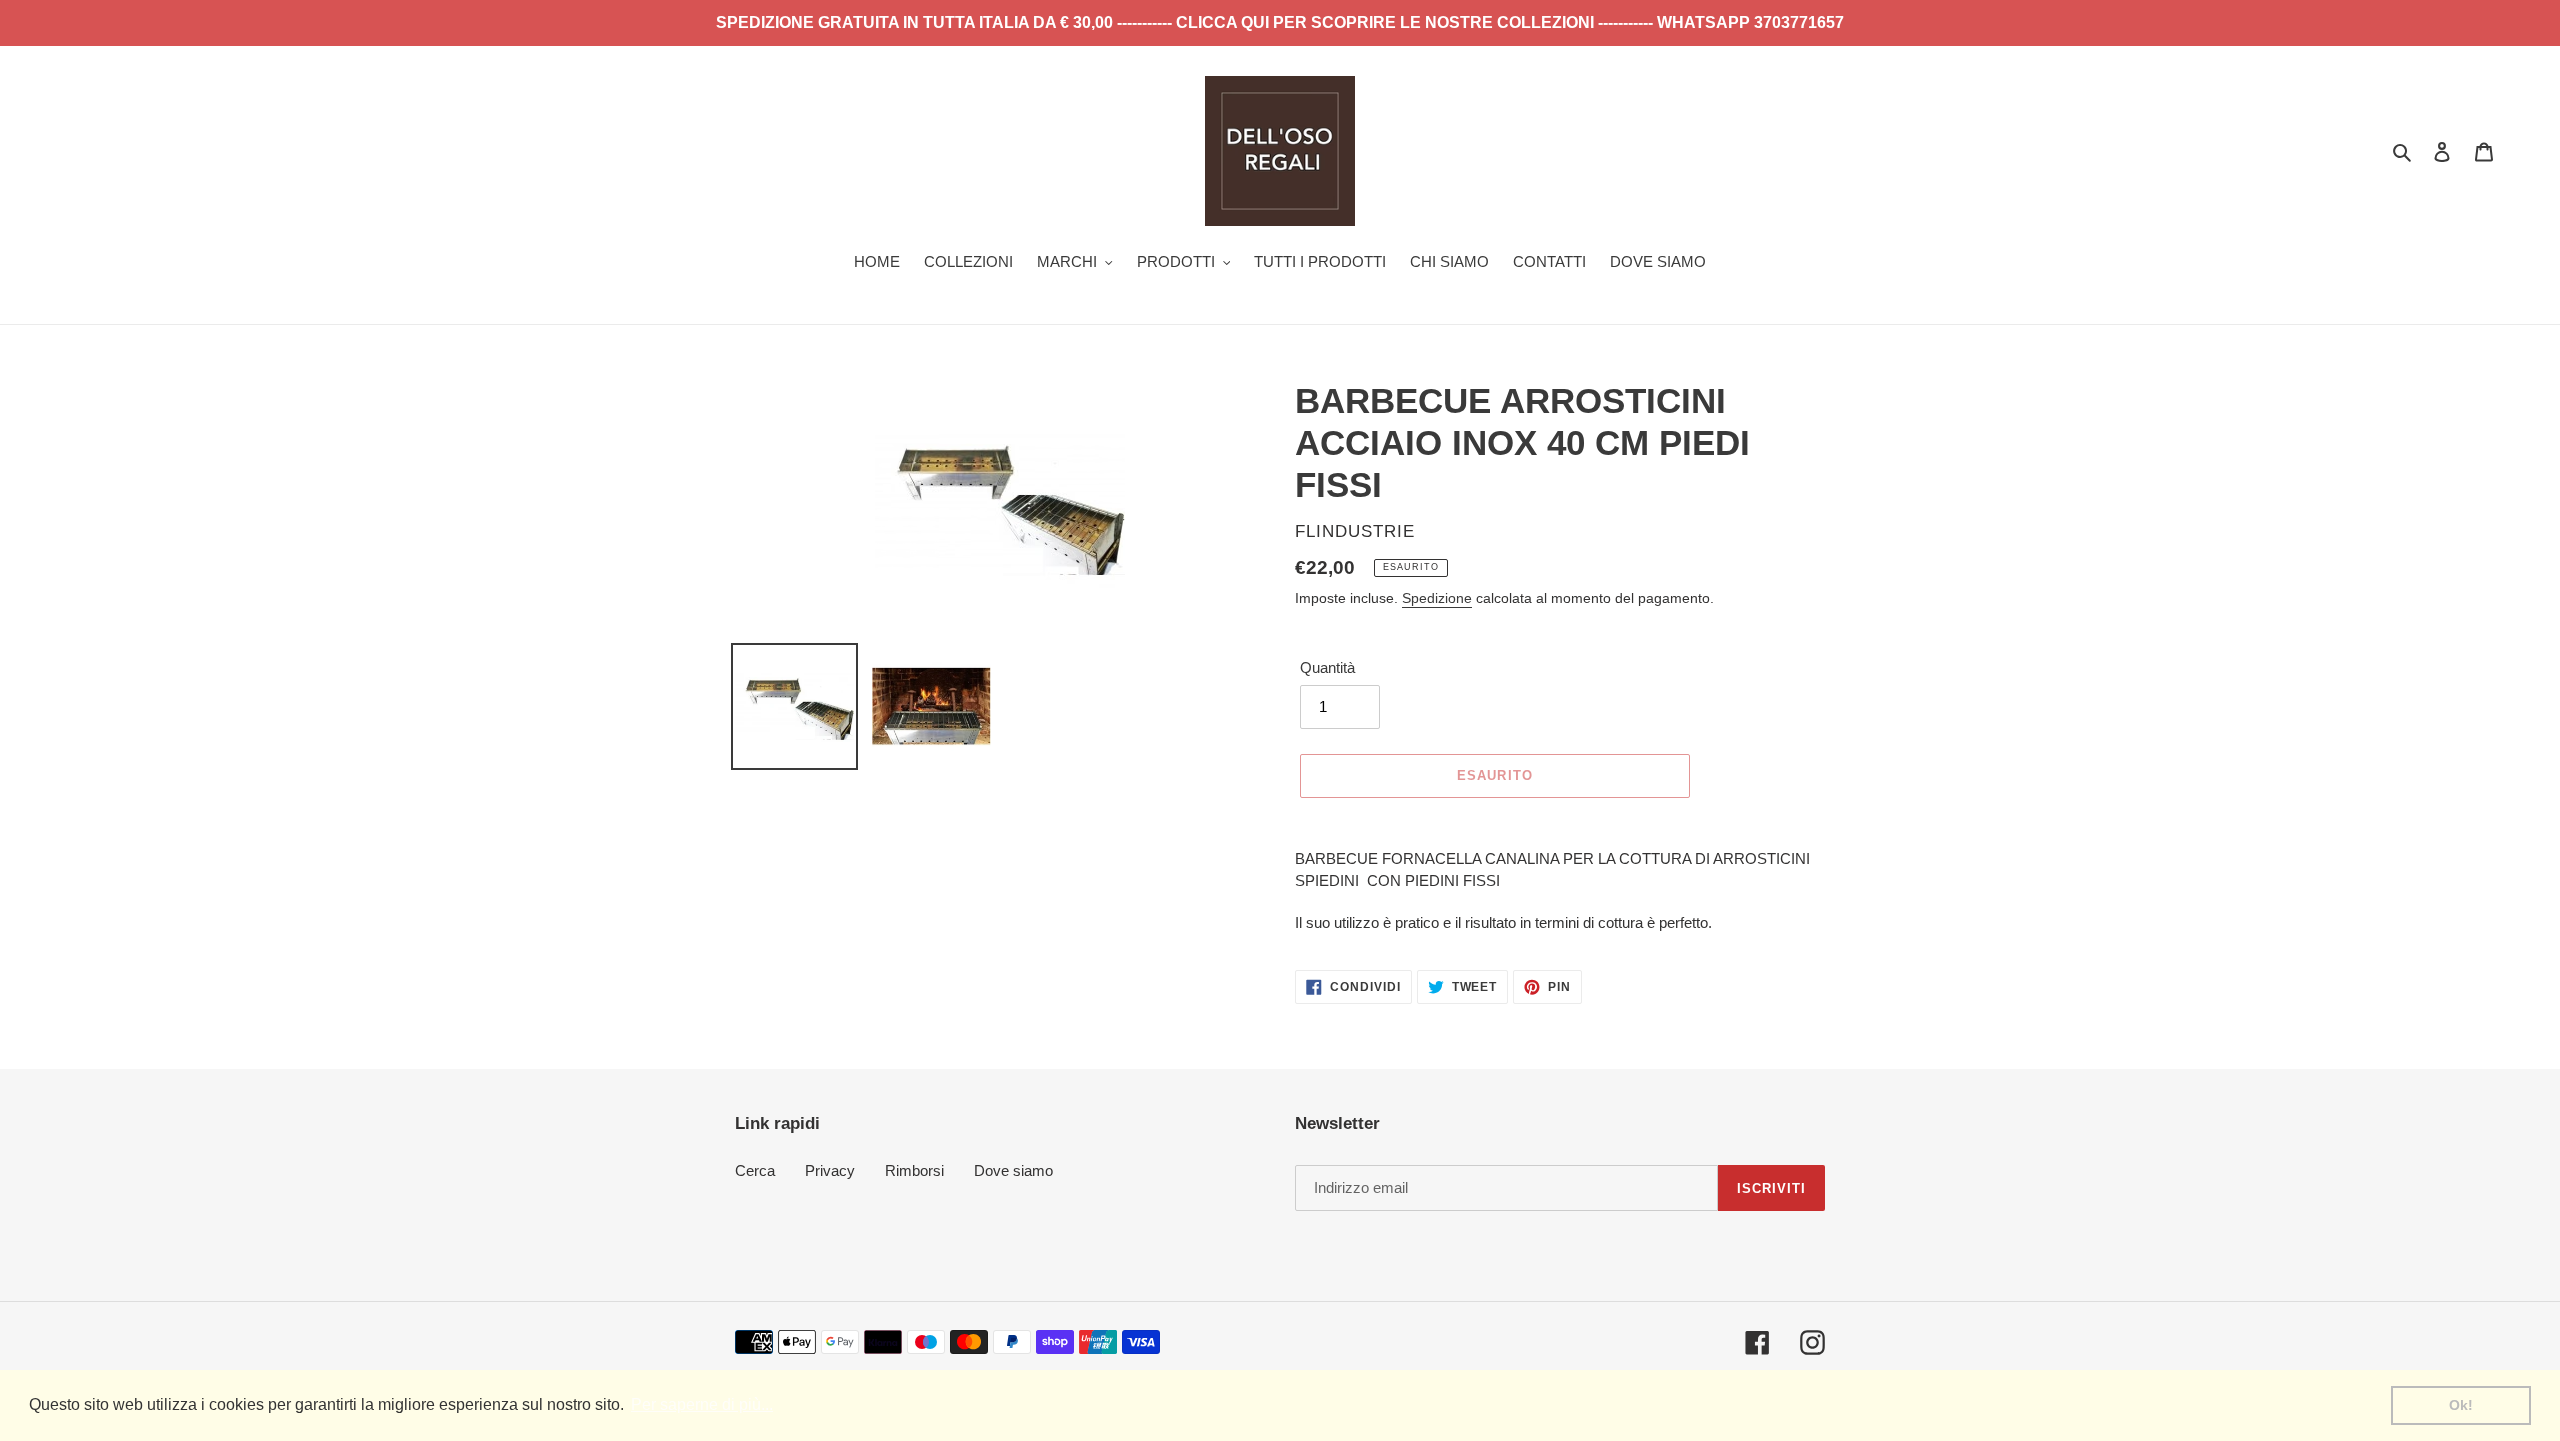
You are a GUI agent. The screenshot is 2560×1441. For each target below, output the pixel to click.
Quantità (1327, 667)
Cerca (755, 1170)
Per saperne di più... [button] (702, 1404)
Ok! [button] (2461, 1405)
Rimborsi (914, 1170)
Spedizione (1437, 598)
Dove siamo (1013, 1170)
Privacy (830, 1170)
